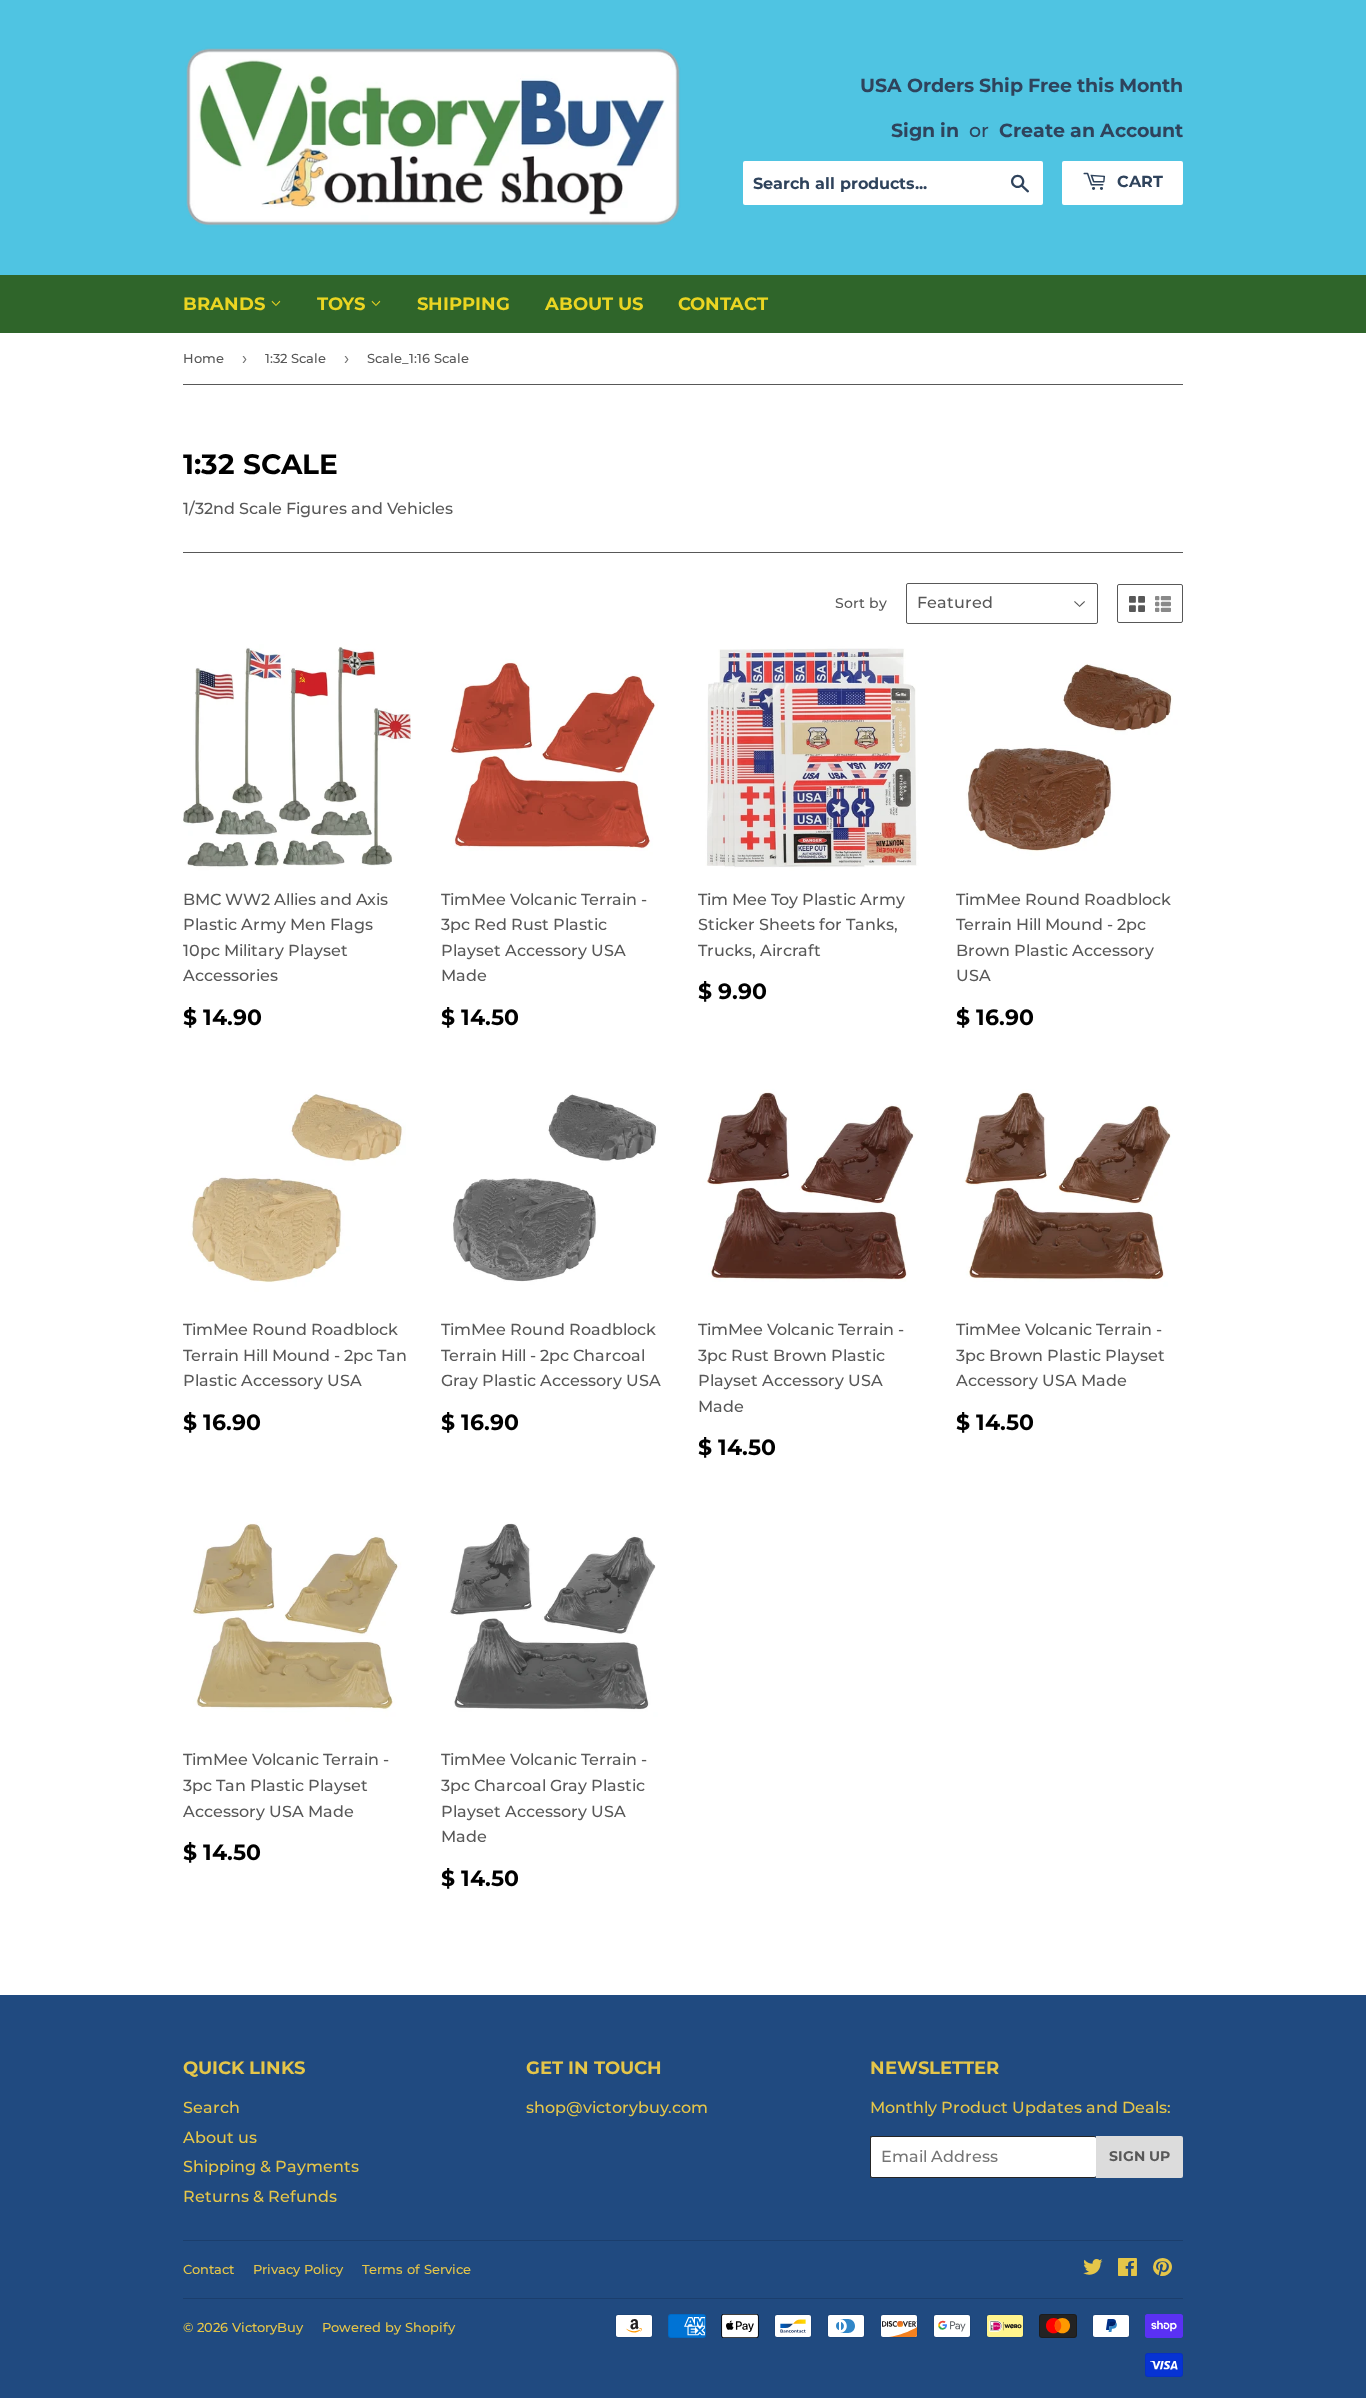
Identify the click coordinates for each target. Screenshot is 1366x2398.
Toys (343, 304)
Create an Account (1091, 130)
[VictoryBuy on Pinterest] (1162, 2269)
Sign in (925, 130)
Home (203, 358)
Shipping (463, 304)
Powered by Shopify (388, 2327)
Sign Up (1139, 2156)
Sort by (861, 603)
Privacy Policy (298, 2269)
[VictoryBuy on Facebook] (1127, 2269)
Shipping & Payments (271, 2166)
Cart (1137, 181)
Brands (226, 304)
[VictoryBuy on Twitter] (1093, 2269)
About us (594, 304)
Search (211, 2107)
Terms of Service (416, 2269)
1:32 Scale (295, 358)
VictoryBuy (267, 2327)
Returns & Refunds (260, 2196)
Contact (723, 304)
